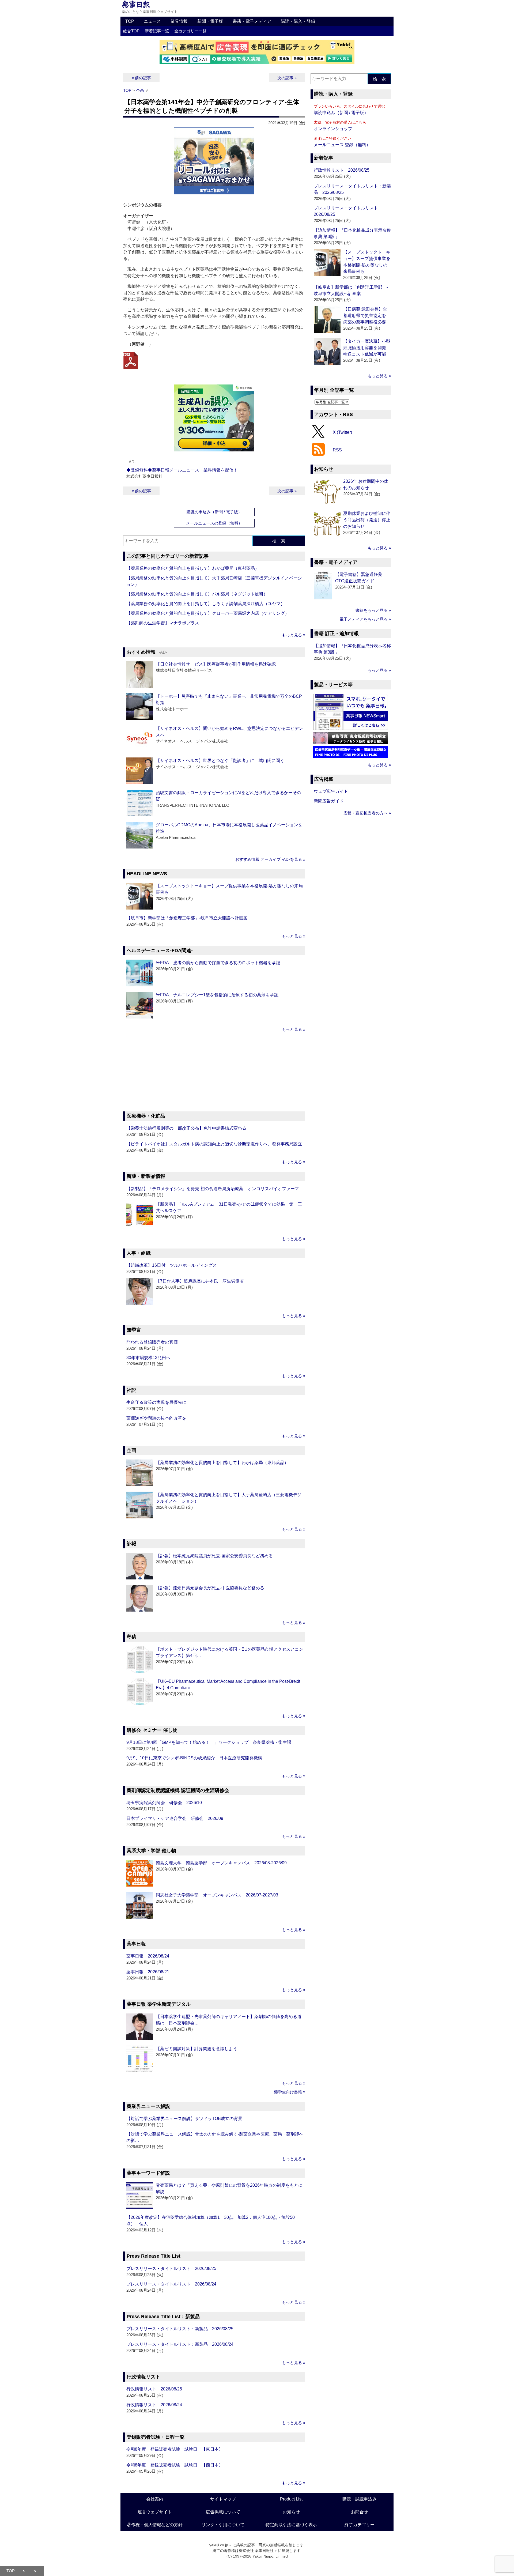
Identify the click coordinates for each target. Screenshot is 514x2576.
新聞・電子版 (210, 21)
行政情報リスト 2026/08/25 (154, 2389)
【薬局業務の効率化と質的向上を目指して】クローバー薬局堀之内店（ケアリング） (208, 613)
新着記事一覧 (157, 31)
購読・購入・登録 (298, 21)
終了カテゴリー (360, 2525)
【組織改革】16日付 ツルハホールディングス (172, 1265)
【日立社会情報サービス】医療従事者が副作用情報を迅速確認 (216, 664)
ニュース (152, 21)
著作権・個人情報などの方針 (155, 2525)
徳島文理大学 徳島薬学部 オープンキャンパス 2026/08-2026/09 (221, 1863)
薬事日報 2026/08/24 (148, 1956)
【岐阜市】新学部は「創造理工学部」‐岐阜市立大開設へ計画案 (187, 918)
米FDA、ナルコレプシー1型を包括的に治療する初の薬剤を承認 (217, 995)
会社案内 (155, 2499)
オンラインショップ (333, 129)
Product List (291, 2499)
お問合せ (360, 2512)
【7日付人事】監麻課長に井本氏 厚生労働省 (200, 1281)
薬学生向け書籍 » (290, 2092)
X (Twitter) (342, 432)
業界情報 (179, 21)
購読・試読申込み (360, 2499)
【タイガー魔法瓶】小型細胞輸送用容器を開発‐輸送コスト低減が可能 (367, 348)
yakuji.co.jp (219, 2545)
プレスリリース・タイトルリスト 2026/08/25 (171, 2268)
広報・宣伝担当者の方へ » (367, 813)
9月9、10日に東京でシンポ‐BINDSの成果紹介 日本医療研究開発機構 (194, 1758)
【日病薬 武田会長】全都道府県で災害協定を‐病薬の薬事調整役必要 (365, 316)
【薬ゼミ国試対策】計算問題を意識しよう (196, 2049)
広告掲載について (223, 2512)
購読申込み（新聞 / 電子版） (341, 113)
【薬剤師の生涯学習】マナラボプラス (163, 623)
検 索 (279, 541)
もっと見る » (294, 635)
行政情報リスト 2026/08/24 (154, 2405)
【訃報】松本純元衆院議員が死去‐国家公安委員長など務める (214, 1556)
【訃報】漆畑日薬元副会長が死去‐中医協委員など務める (210, 1588)
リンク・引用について (223, 2525)
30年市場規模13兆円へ (148, 1358)
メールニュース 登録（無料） (342, 145)
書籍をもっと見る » (373, 610)
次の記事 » (287, 78)
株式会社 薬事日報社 (256, 2551)
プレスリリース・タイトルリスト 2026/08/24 (171, 2284)
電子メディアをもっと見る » (365, 619)
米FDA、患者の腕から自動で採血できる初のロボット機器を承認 (218, 963)
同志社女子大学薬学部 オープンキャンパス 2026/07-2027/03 (217, 1895)
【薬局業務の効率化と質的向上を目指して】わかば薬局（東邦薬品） (193, 568)
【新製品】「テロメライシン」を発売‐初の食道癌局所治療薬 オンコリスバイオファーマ (213, 1189)
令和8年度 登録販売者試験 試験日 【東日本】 (175, 2449)
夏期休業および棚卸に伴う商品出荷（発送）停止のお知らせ (367, 520)
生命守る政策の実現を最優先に (156, 1402)
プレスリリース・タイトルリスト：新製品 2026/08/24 (180, 2344)
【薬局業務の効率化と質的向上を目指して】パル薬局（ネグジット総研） (197, 594)
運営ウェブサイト (155, 2512)
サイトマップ (223, 2499)
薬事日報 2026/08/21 (148, 1972)
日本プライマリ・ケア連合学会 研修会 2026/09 (175, 1818)
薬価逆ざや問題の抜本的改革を (156, 1418)
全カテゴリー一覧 (190, 31)
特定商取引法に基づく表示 (291, 2525)
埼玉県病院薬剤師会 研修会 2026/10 (164, 1803)
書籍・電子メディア (252, 21)
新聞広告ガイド (329, 801)
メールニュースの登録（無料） (214, 523)
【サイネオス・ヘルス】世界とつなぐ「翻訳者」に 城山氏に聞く (220, 761)
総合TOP (131, 31)
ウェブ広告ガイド (331, 791)
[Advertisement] (214, 1073)
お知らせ (291, 2512)
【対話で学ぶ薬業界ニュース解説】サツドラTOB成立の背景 (184, 2119)
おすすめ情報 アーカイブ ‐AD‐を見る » (270, 859)
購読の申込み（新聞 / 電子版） (214, 512)
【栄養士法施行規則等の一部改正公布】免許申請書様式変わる (186, 1128)
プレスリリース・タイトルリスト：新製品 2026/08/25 (180, 2329)
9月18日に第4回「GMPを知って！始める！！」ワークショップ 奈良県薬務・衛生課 (209, 1742)
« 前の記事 (141, 78)
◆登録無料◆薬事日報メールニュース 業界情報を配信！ (182, 470)
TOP (130, 21)
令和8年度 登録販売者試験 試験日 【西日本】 (175, 2465)
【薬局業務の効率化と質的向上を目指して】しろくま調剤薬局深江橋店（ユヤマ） (206, 604)
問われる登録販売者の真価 (152, 1342)
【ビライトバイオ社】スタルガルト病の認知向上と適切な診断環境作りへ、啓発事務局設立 (214, 1144)
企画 (140, 90)
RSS (337, 450)
